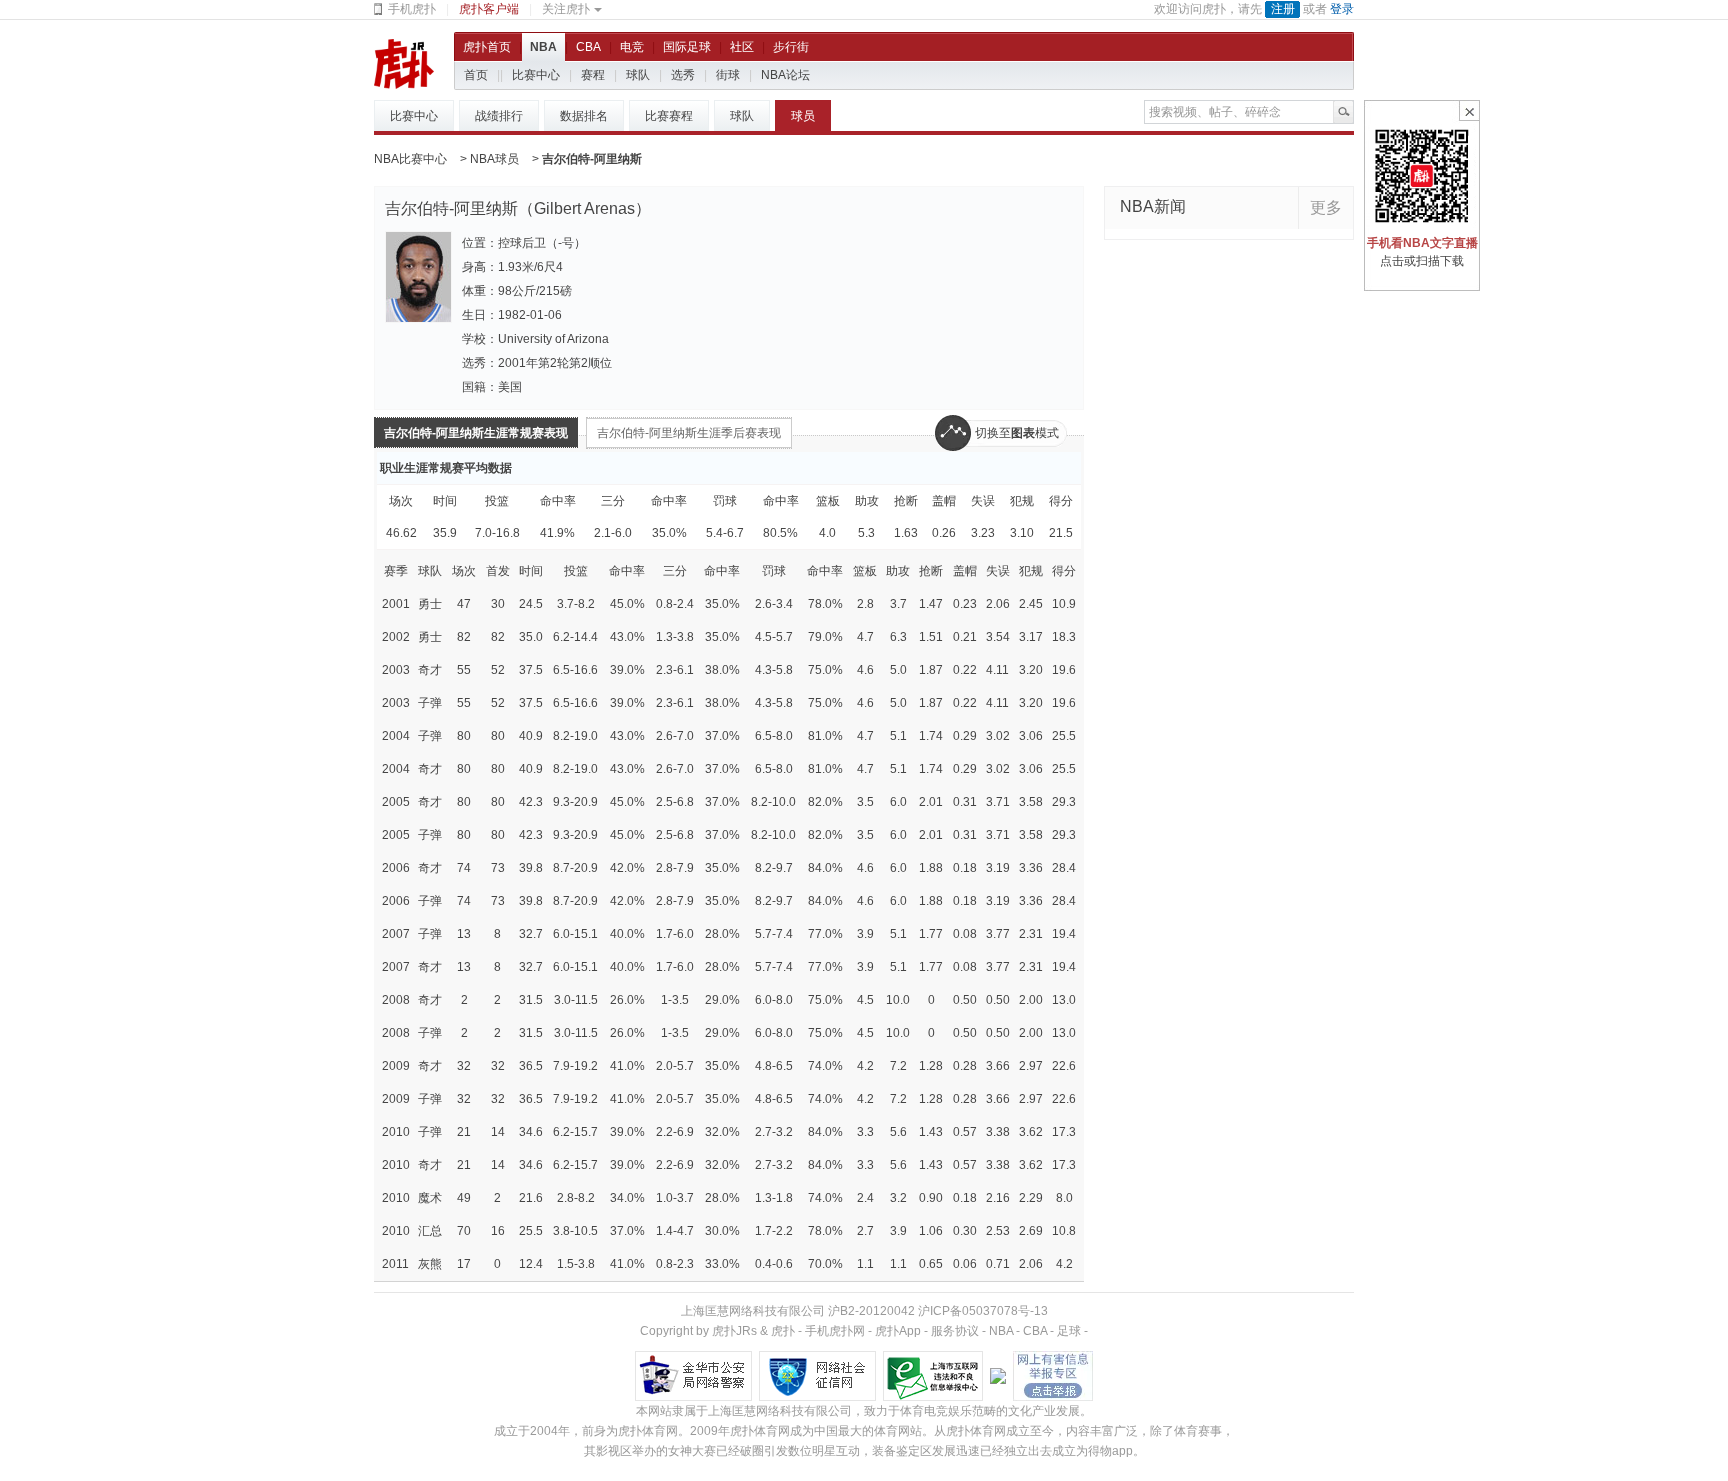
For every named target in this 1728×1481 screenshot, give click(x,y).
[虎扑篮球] (404, 63)
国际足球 (687, 47)
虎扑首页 (487, 47)
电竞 (632, 47)
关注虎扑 (566, 9)
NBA (543, 47)
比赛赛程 (669, 116)
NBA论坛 (785, 75)
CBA (588, 47)
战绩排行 (499, 116)
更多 (1326, 207)
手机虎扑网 (835, 1331)
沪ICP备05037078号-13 (983, 1311)
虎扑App (898, 1331)
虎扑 (783, 1331)
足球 (1069, 1331)
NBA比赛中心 (410, 159)
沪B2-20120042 (871, 1311)
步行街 (791, 47)
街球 (728, 75)
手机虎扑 (412, 9)
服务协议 (955, 1331)
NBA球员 (494, 159)
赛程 (593, 75)
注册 (1283, 9)
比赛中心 (536, 75)
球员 (803, 116)
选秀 (683, 75)
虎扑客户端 (489, 9)
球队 (638, 75)
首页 (476, 75)
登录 (1342, 9)
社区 (742, 47)
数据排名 (584, 116)
